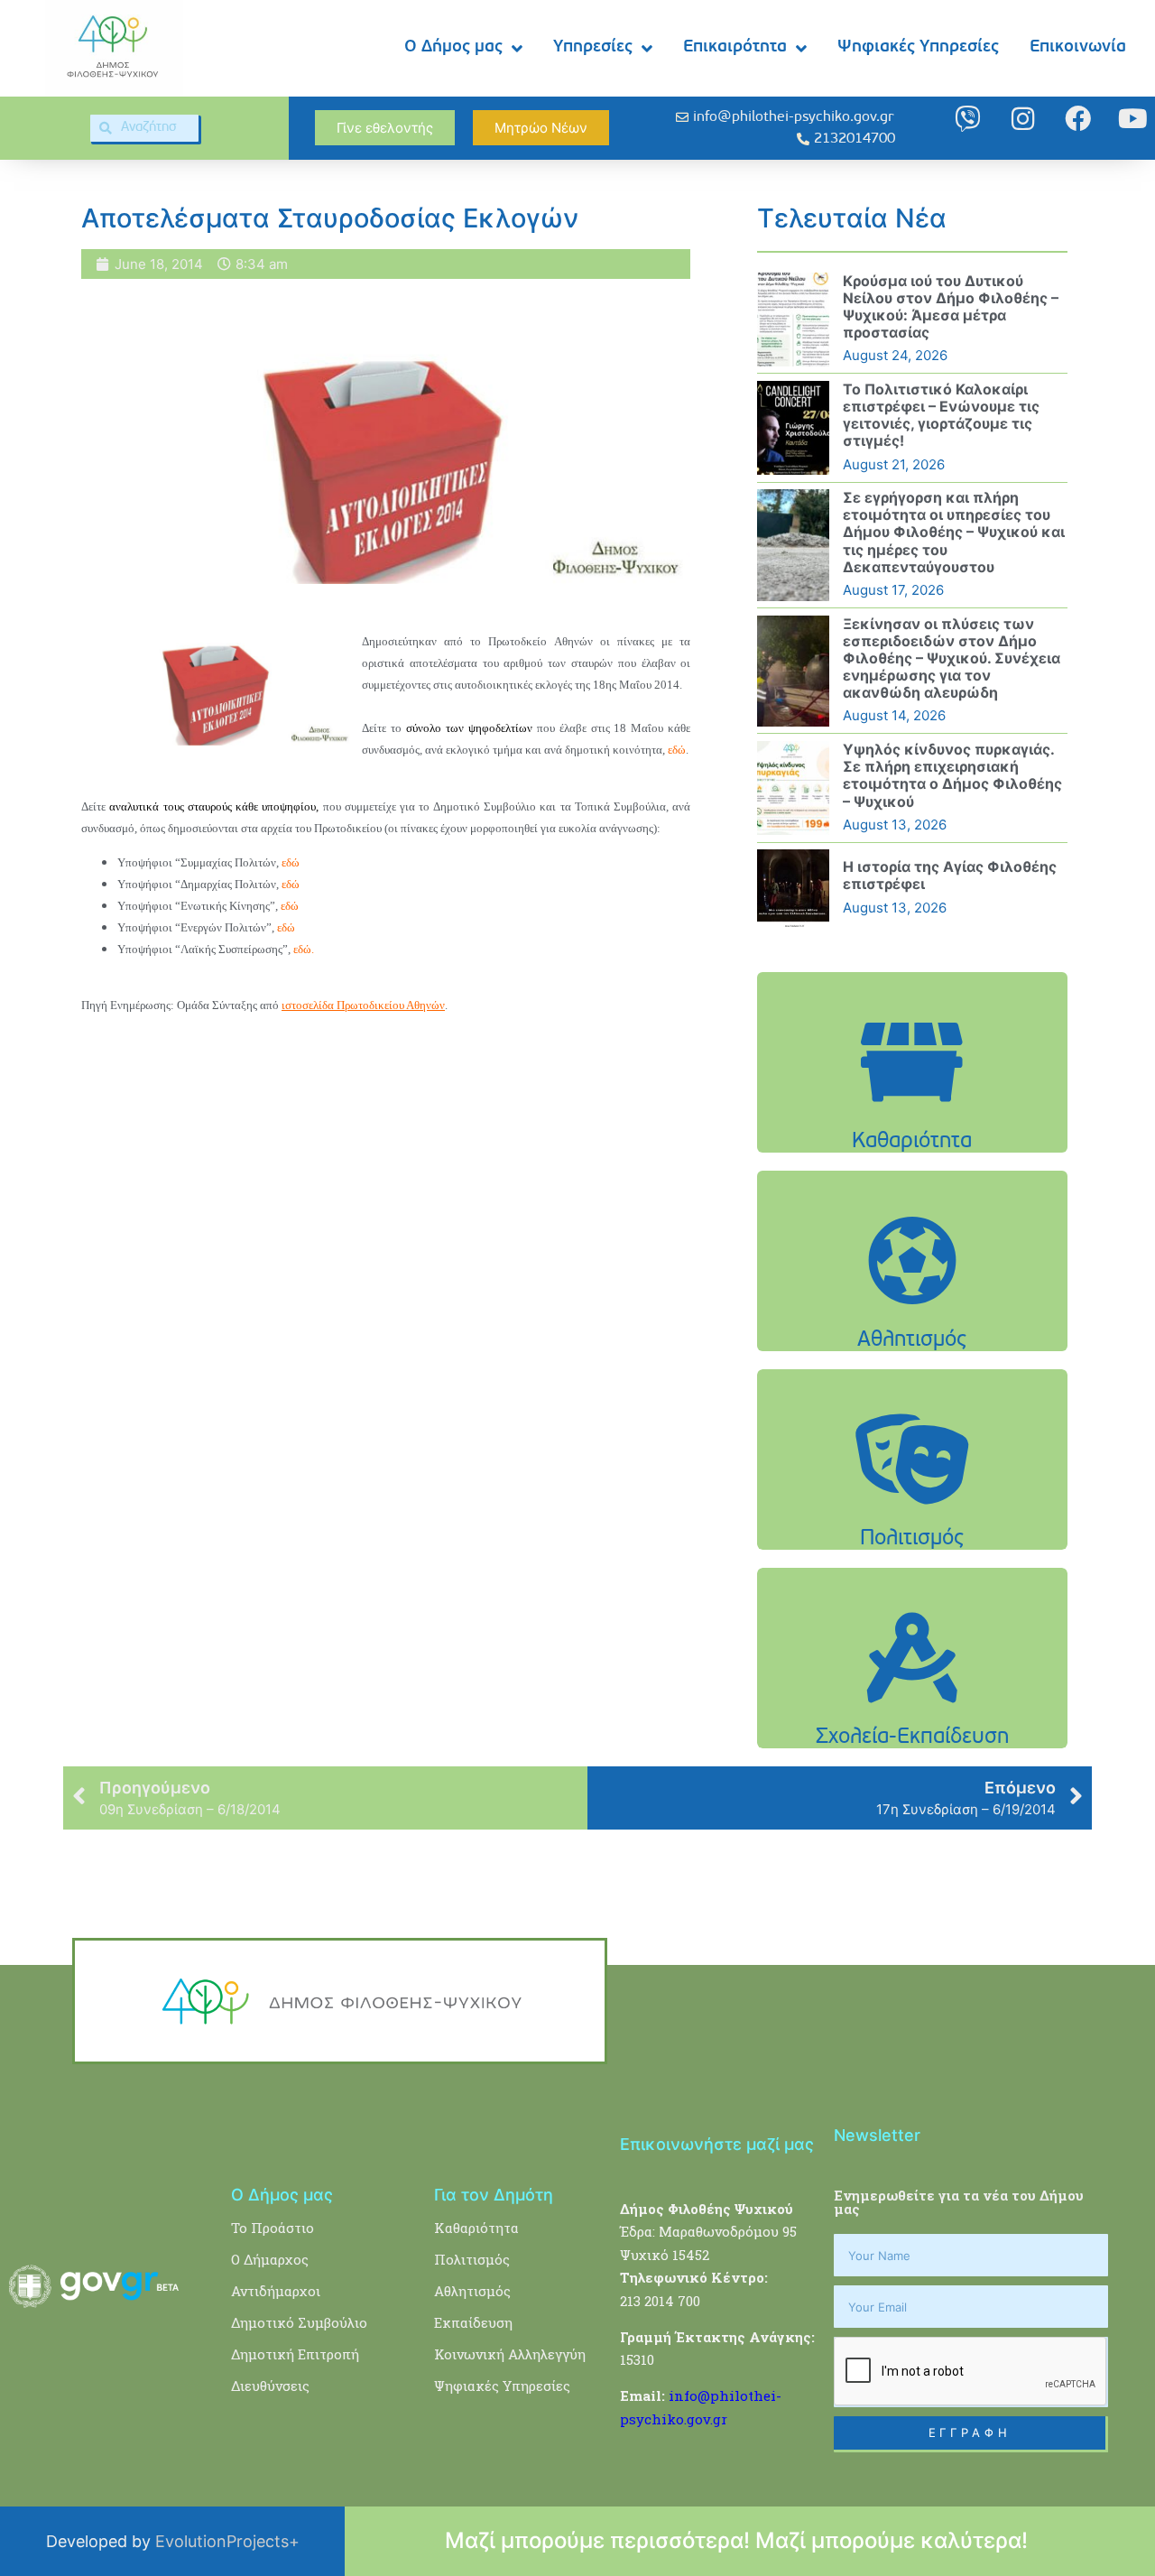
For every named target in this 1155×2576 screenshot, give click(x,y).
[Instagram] (1023, 119)
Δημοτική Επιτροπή (295, 2354)
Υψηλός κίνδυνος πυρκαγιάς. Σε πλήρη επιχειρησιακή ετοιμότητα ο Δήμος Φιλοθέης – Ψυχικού (952, 775)
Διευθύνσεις (270, 2386)
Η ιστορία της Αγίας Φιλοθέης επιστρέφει (950, 875)
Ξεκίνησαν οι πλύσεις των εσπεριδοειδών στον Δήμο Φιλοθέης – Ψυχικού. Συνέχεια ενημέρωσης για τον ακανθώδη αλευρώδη (952, 658)
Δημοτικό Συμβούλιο (299, 2322)
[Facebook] (1078, 119)
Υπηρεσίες (593, 47)
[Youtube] (1133, 119)
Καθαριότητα (476, 2228)
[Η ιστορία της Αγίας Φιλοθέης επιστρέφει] (793, 888)
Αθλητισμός (472, 2291)
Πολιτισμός (472, 2259)
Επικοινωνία (1078, 47)
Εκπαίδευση (473, 2322)
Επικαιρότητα (735, 47)
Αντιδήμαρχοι (276, 2291)
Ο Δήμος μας (453, 47)
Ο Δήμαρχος (270, 2259)
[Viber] (968, 119)
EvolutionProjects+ (227, 2541)
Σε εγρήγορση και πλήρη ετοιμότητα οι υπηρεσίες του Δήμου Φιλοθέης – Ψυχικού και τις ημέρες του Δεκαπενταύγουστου (954, 532)
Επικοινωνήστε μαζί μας (717, 2144)
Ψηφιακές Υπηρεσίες (918, 47)
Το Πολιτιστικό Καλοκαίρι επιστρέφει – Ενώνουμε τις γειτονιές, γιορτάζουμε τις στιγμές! (941, 415)
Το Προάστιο (273, 2228)
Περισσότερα (912, 1108)
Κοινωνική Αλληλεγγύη (510, 2354)
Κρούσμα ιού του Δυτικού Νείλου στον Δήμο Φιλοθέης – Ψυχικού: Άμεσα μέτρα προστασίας (951, 307)
